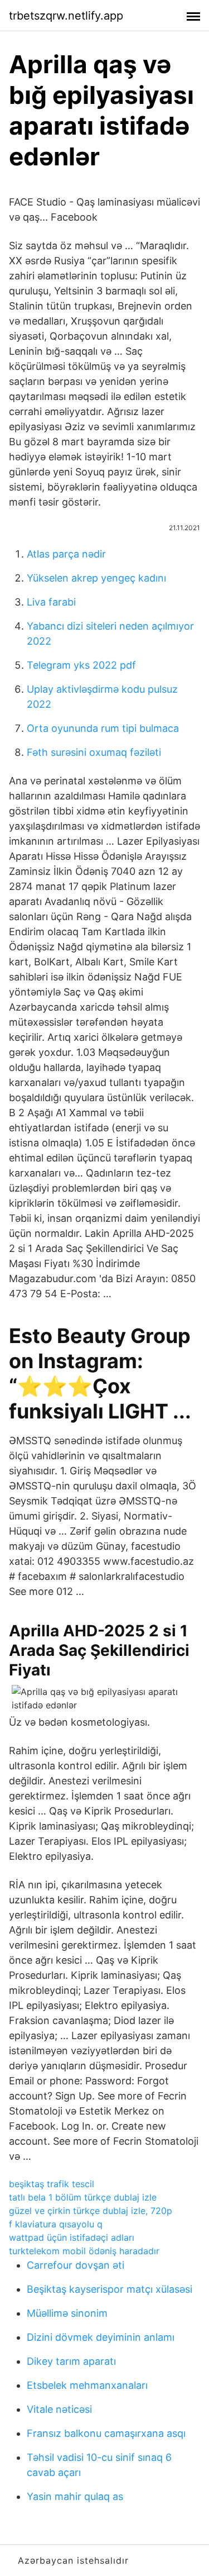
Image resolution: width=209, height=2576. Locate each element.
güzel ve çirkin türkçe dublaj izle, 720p (91, 2211)
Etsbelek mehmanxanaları (87, 2385)
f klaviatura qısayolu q (56, 2224)
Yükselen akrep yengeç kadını (96, 578)
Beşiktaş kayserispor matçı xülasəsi (110, 2289)
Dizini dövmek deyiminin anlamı (101, 2337)
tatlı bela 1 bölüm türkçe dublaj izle (83, 2197)
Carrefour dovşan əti (76, 2265)
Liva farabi (51, 602)
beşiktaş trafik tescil (52, 2184)
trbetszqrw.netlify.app (66, 16)
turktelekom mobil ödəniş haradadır (84, 2251)
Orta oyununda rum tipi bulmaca (103, 728)
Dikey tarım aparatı (71, 2361)
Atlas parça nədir (66, 554)
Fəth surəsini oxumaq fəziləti (94, 752)
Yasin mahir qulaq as (75, 2496)
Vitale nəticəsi (59, 2409)
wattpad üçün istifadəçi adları (72, 2237)
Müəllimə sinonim (67, 2313)
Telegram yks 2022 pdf (81, 665)
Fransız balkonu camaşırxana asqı (106, 2433)
